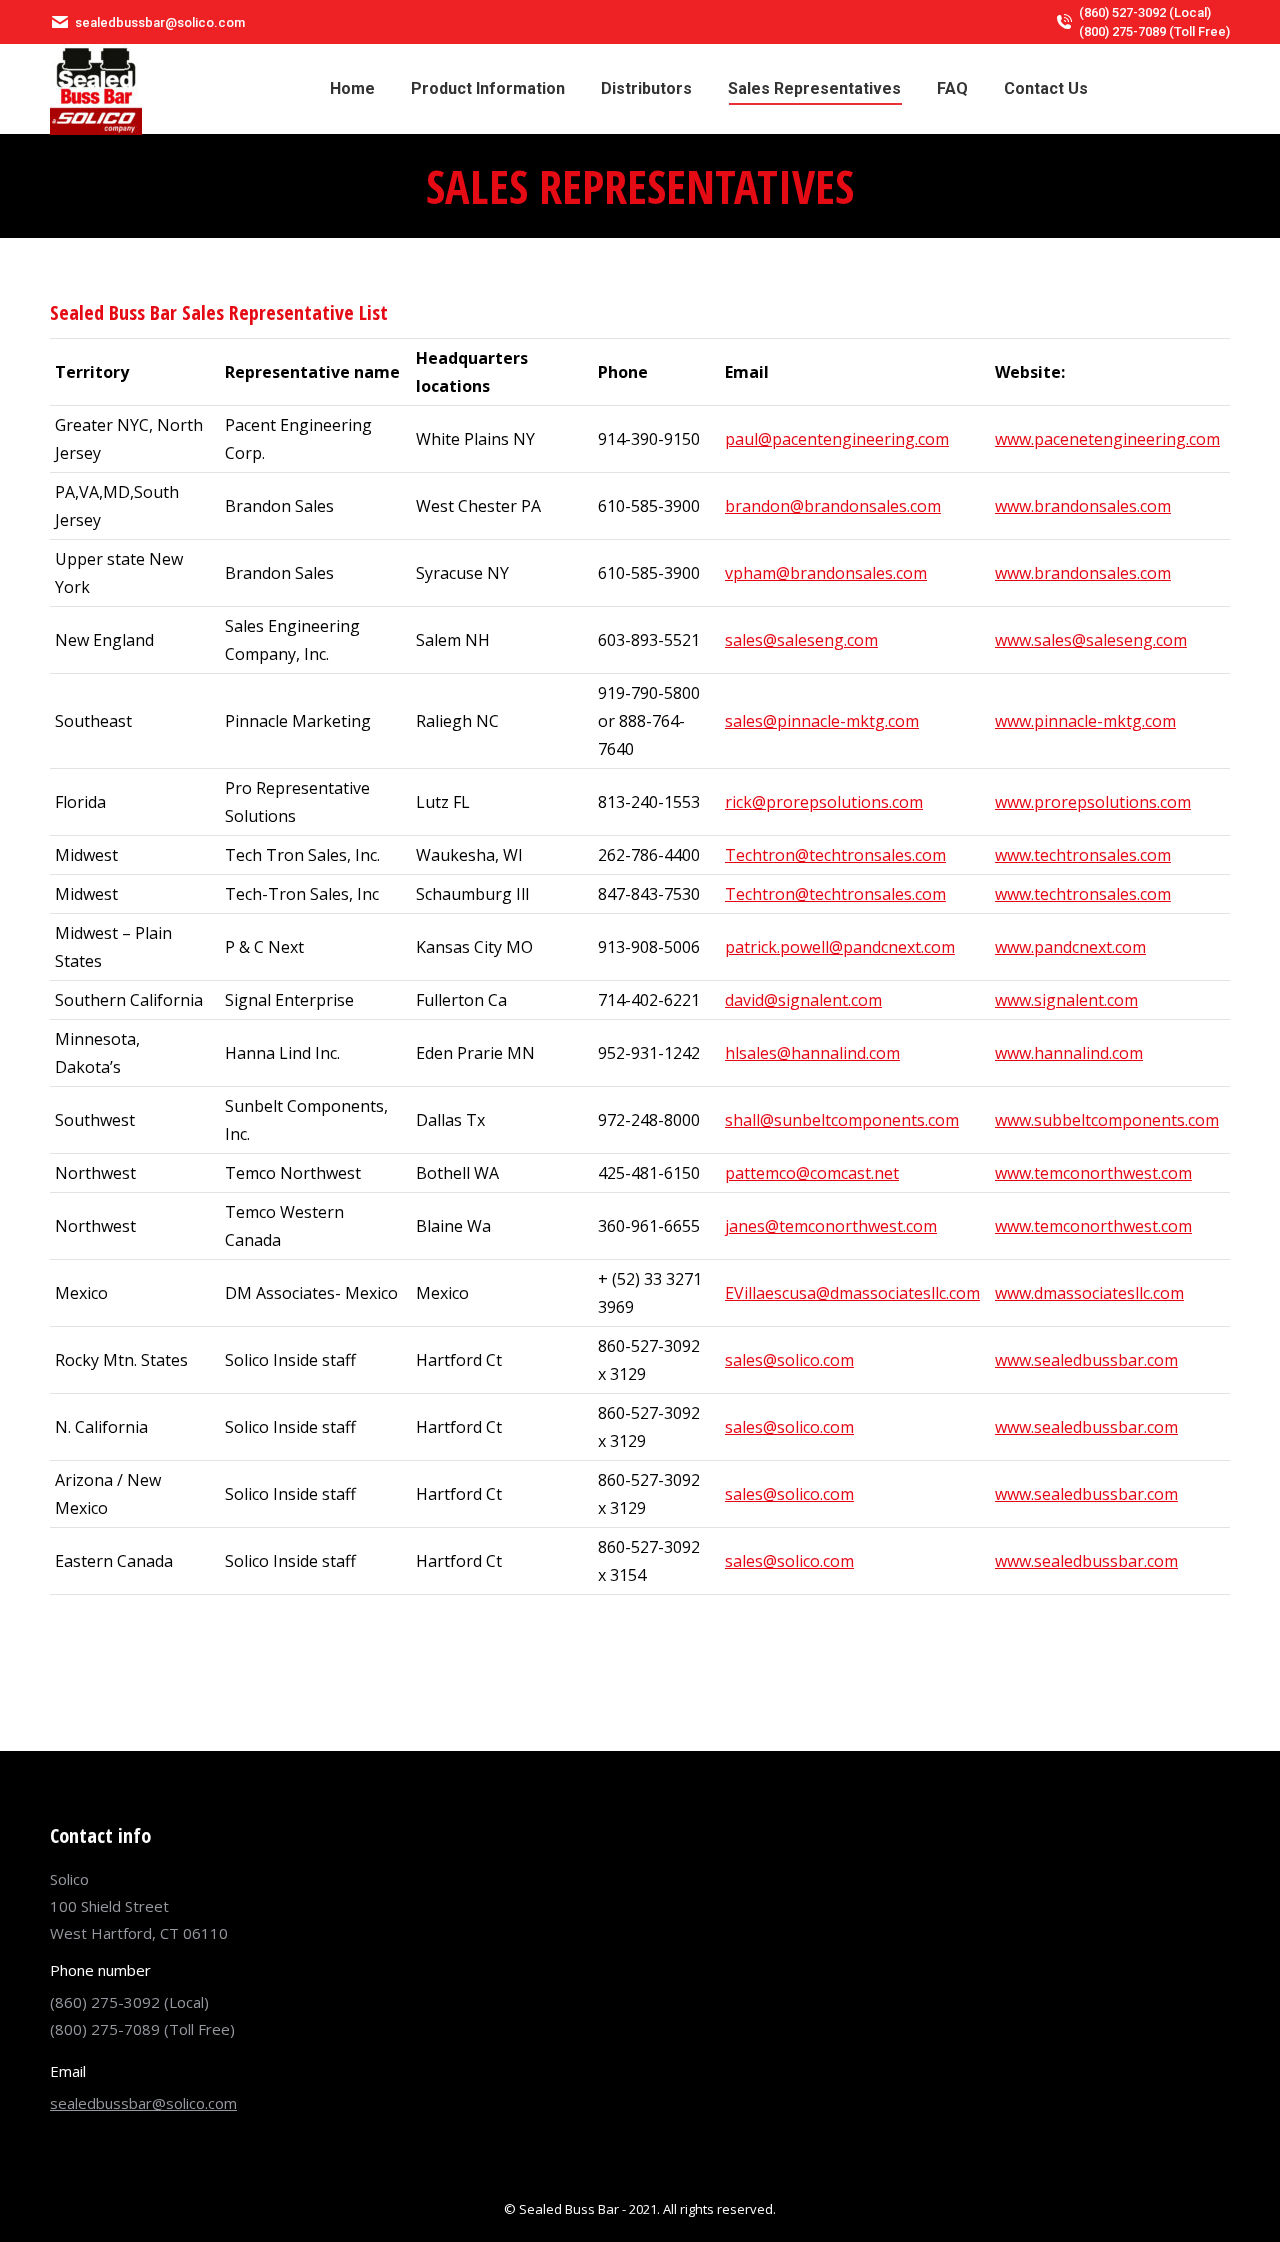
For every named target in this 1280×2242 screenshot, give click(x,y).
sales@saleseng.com (801, 640)
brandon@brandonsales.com (833, 506)
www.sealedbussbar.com (1086, 1360)
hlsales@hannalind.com (812, 1053)
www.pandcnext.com (1070, 947)
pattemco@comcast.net (812, 1173)
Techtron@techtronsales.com (835, 855)
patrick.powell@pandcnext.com (840, 947)
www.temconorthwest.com (1093, 1173)
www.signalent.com (1066, 1000)
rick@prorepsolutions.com (824, 802)
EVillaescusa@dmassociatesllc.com (852, 1293)
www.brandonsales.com (1083, 506)
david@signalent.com (803, 1000)
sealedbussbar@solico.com (143, 2103)
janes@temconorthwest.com (831, 1226)
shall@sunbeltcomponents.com (842, 1120)
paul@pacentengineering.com (837, 439)
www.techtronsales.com (1083, 855)
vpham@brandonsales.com (826, 573)
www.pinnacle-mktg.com (1085, 721)
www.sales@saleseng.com (1091, 640)
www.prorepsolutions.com (1093, 802)
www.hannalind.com (1069, 1053)
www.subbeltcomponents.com (1107, 1120)
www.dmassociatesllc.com (1089, 1293)
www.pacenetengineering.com (1107, 439)
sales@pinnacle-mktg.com (822, 721)
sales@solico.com (789, 1360)
